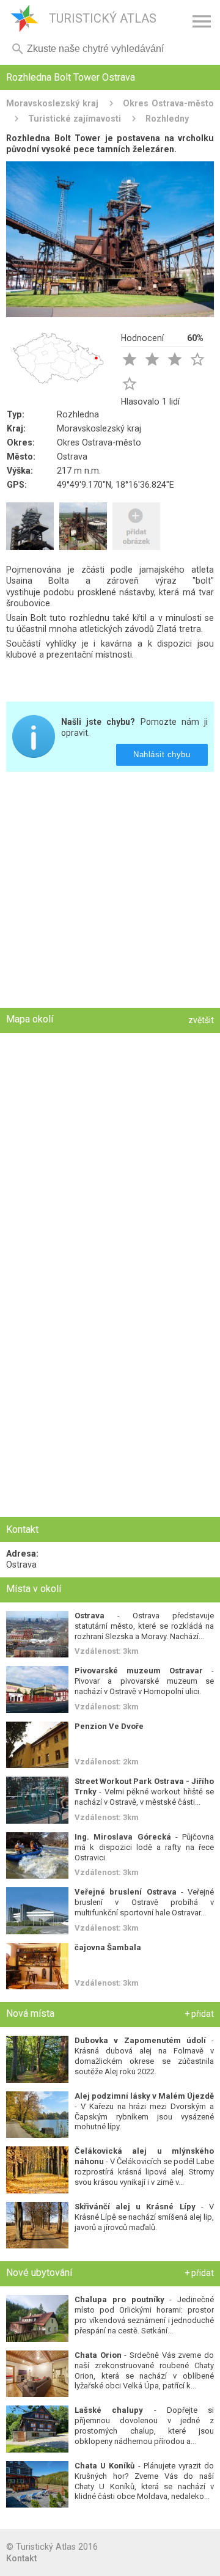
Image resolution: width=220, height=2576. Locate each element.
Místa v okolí (34, 1589)
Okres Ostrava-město (168, 103)
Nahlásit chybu (162, 754)
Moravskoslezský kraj (52, 103)
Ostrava (72, 457)
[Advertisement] (110, 891)
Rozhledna (78, 414)
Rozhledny (167, 119)
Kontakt (21, 2558)
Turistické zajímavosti (75, 119)
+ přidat (199, 2014)
